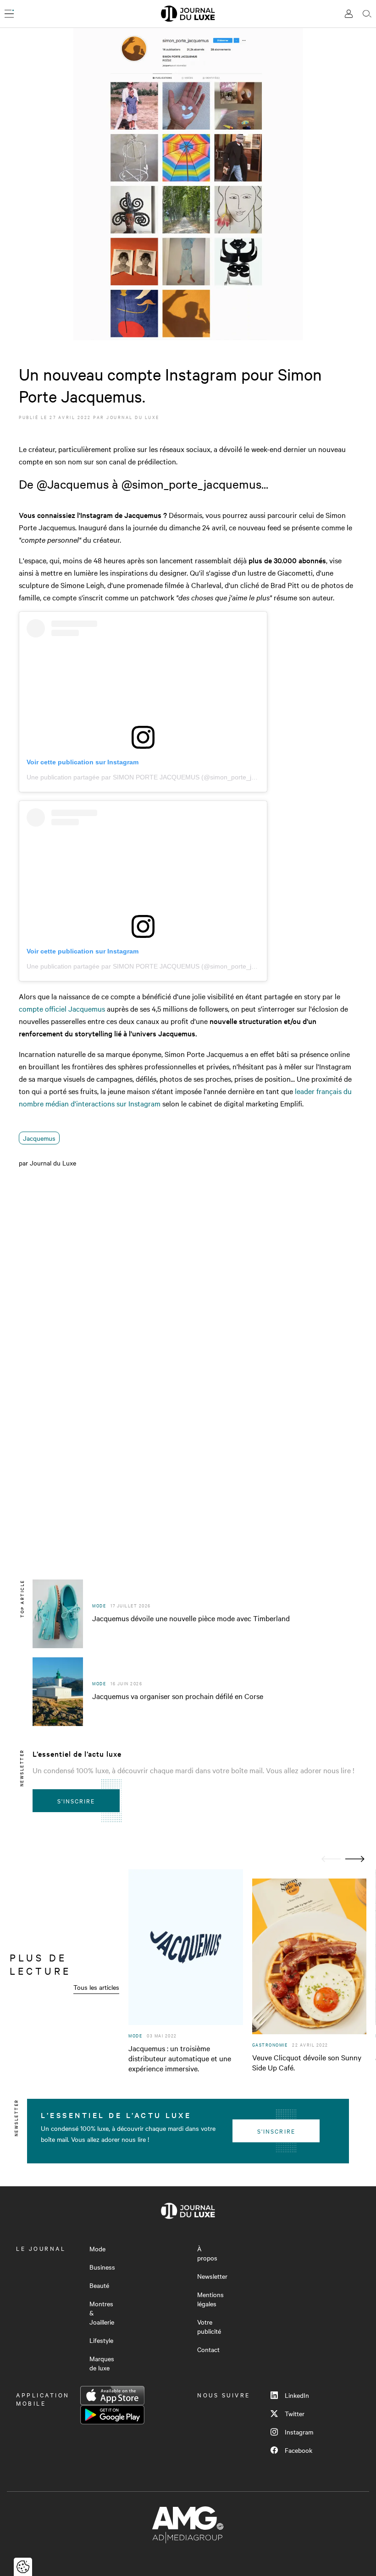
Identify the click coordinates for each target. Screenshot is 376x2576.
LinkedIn (297, 2395)
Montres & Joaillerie (102, 2313)
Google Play (112, 2415)
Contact (208, 2349)
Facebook (299, 2450)
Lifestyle (101, 2340)
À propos (207, 2253)
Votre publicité (209, 2326)
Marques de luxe (102, 2363)
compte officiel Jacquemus (62, 1008)
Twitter (295, 2413)
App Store (112, 2396)
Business (102, 2267)
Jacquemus (39, 1138)
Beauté (99, 2285)
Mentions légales (210, 2299)
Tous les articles (96, 1987)
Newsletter (212, 2276)
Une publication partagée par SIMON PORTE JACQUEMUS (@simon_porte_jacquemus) (155, 777)
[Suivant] (355, 1859)
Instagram (299, 2432)
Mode (97, 2249)
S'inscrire (76, 1801)
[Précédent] (331, 1859)
